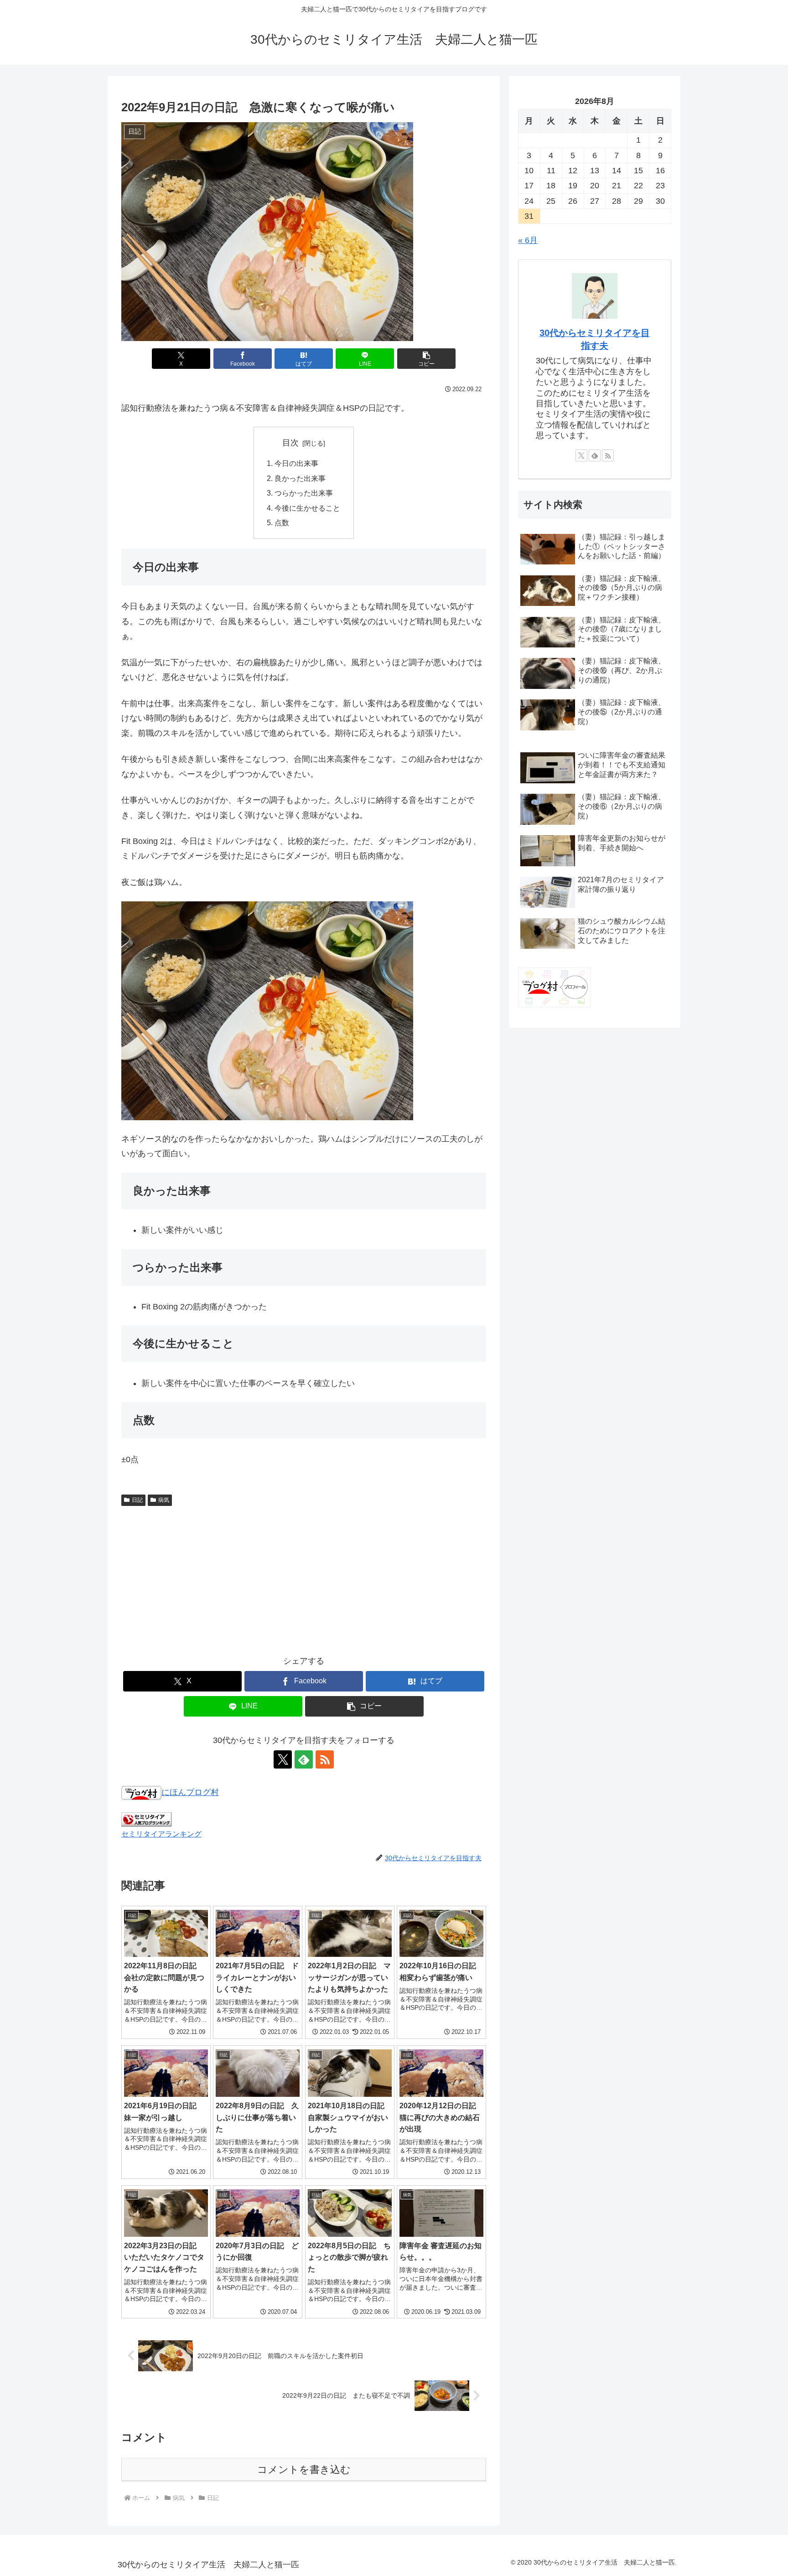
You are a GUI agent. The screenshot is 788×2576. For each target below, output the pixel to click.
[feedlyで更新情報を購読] (304, 1759)
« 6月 (528, 240)
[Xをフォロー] (283, 1759)
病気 (164, 1500)
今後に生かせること (307, 508)
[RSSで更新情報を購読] (325, 1759)
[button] (426, 359)
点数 (282, 522)
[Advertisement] (304, 1578)
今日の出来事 (296, 463)
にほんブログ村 (190, 1792)
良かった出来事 (300, 478)
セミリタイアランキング (161, 1834)
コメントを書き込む (304, 2470)
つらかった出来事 (304, 493)
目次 (290, 443)
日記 (137, 1500)
